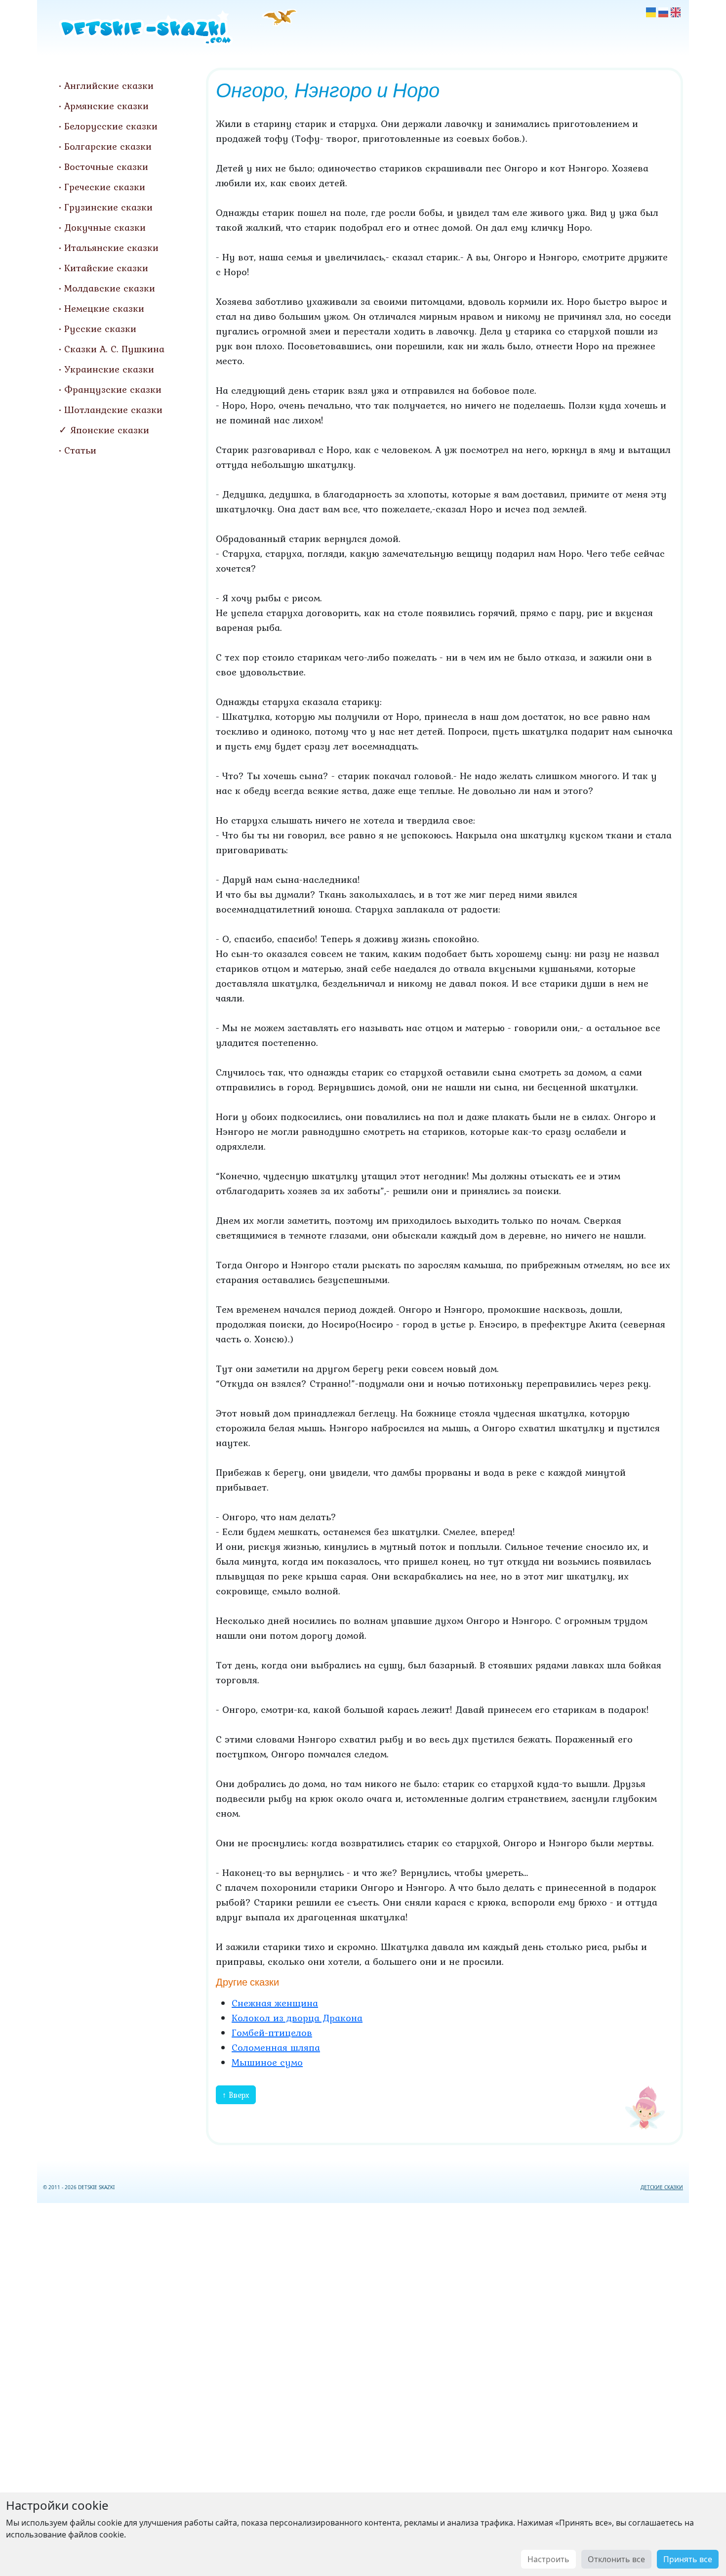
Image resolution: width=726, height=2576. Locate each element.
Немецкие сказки (104, 308)
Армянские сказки (106, 106)
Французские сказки (113, 389)
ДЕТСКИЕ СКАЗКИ (662, 2187)
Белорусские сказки (111, 126)
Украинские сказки (109, 369)
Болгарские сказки (108, 146)
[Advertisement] (363, 2388)
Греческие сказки (105, 187)
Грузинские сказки (108, 207)
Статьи (80, 450)
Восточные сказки (106, 166)
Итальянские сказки (111, 248)
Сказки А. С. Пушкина (114, 349)
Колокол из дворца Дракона (297, 2018)
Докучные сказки (105, 227)
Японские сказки (110, 430)
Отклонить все (616, 2559)
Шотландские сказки (113, 410)
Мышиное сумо (267, 2062)
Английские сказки (109, 85)
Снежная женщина (275, 2003)
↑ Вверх (236, 2095)
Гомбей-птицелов (272, 2033)
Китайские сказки (106, 268)
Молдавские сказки (110, 288)
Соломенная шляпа (276, 2047)
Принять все (688, 2559)
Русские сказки (100, 329)
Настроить (548, 2559)
